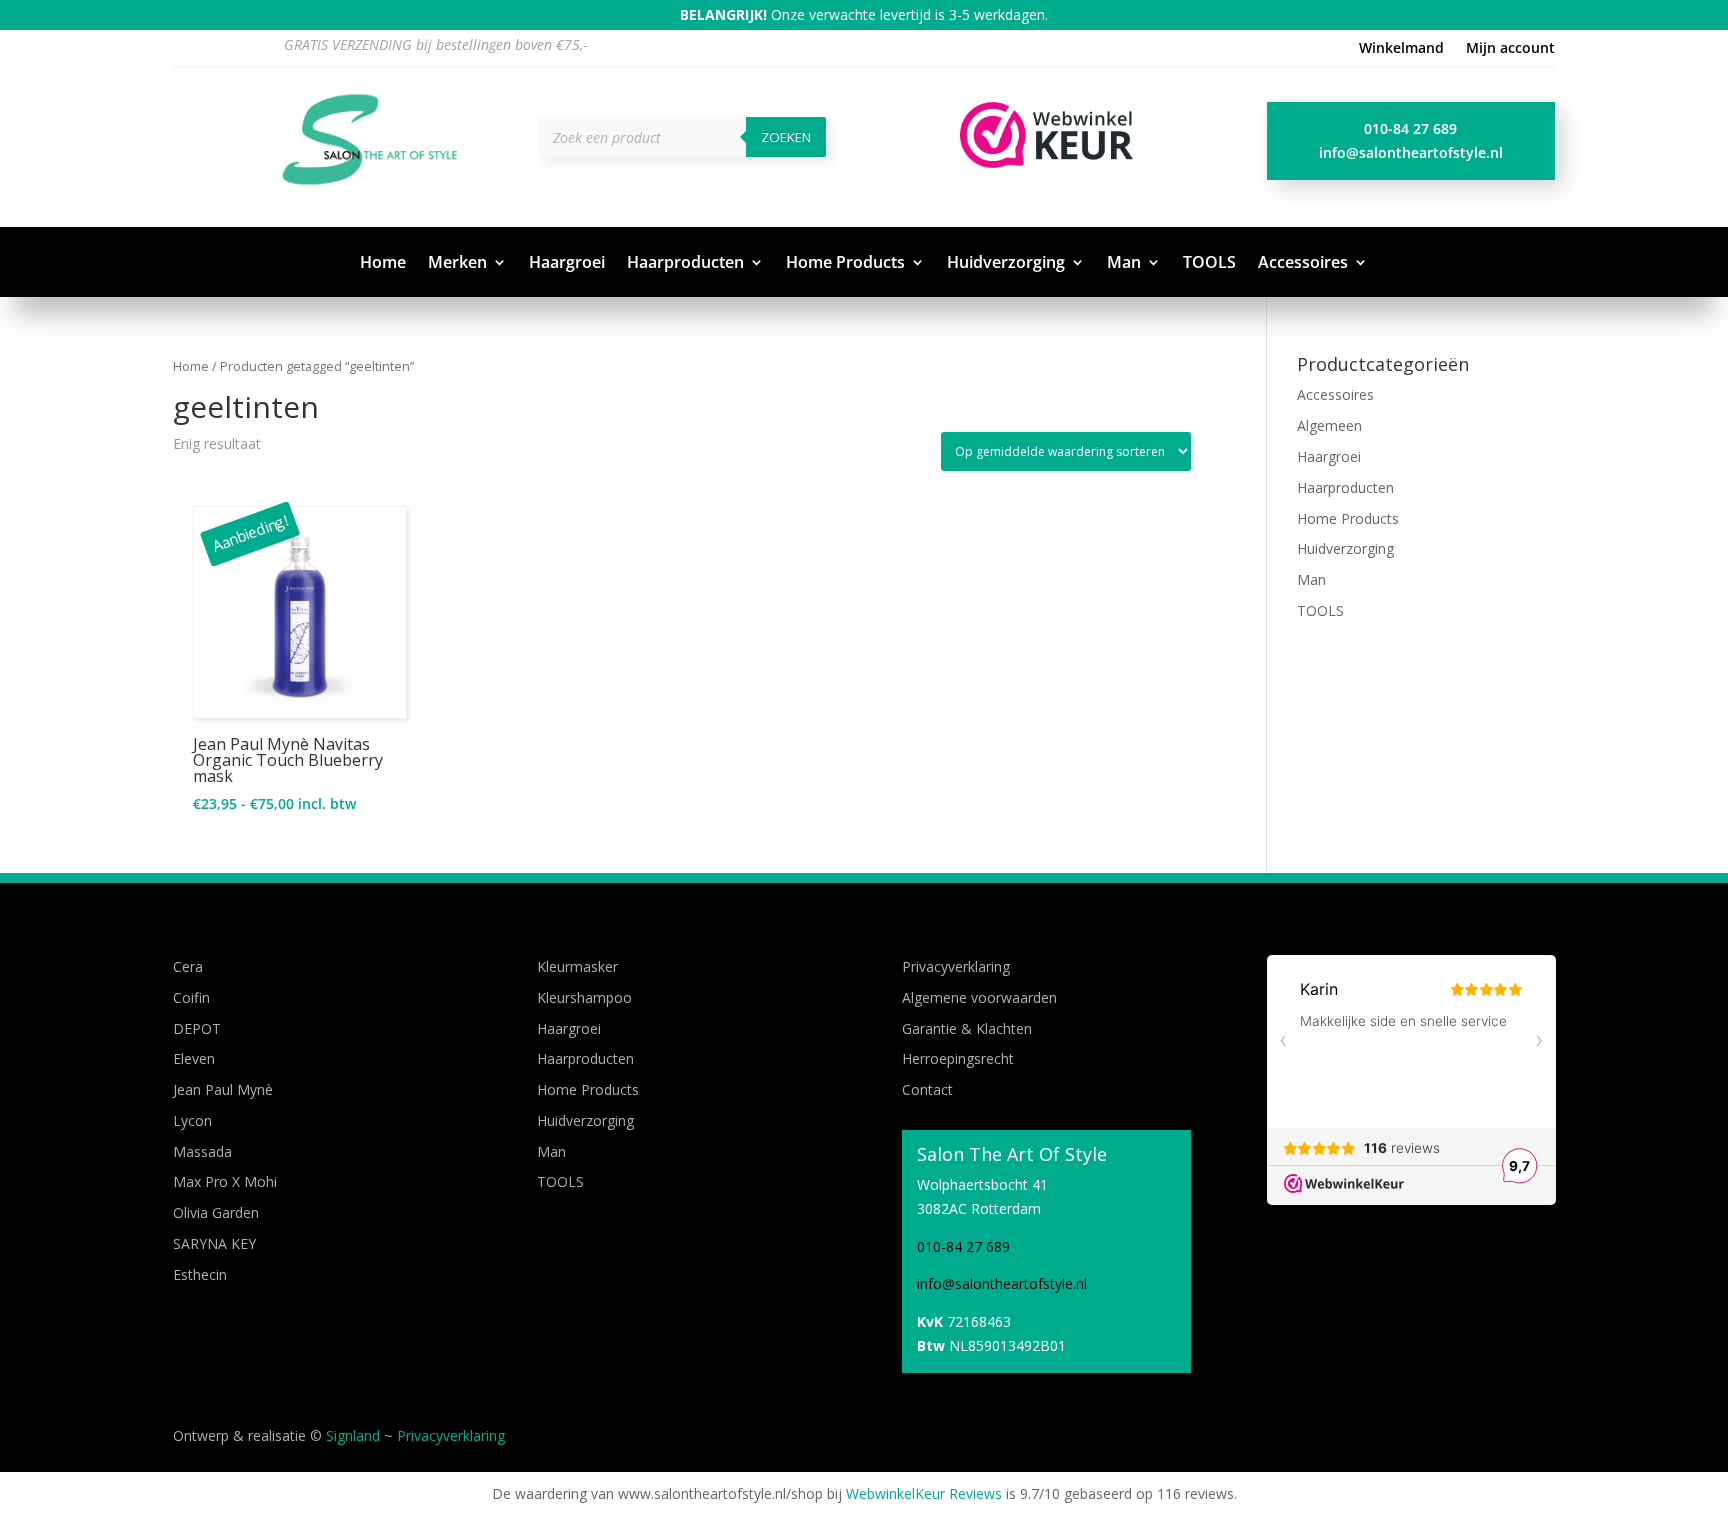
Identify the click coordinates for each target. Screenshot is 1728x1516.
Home (383, 264)
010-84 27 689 (1410, 128)
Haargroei (567, 264)
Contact (927, 1089)
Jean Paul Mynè (223, 1089)
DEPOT (197, 1028)
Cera (188, 966)
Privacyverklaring (956, 966)
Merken (457, 264)
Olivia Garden (216, 1212)
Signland (353, 1435)
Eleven (194, 1058)
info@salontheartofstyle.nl (1411, 152)
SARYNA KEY (214, 1243)
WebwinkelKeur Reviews (924, 1493)
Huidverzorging (1006, 264)
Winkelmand (1401, 49)
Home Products (845, 264)
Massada (202, 1151)
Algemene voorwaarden (979, 997)
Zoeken (786, 137)
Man (1124, 264)
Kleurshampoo (584, 997)
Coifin (191, 997)
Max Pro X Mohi (225, 1181)
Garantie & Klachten (967, 1028)
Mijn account (1510, 49)
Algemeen (1329, 425)
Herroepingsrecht (958, 1058)
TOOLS (1209, 264)
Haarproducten (685, 264)
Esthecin (200, 1274)
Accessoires (1303, 264)
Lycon (192, 1120)
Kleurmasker (577, 966)
